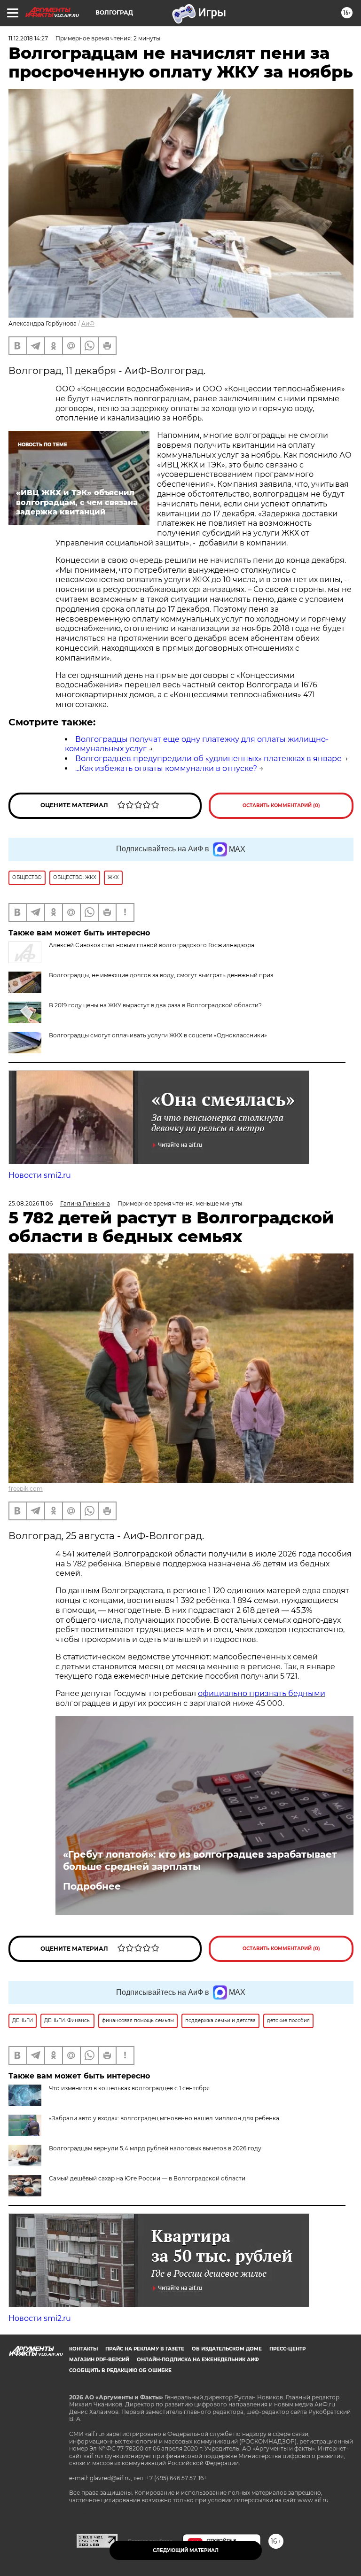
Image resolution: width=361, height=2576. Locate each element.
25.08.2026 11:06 (31, 1203)
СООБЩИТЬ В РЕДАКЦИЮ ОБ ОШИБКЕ (120, 2370)
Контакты (83, 2349)
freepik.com (26, 1489)
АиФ (88, 323)
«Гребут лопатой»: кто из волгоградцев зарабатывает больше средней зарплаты (200, 1860)
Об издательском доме (227, 2349)
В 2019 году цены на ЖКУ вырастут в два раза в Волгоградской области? (155, 1005)
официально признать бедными (262, 1693)
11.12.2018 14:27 (28, 38)
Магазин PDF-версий (99, 2360)
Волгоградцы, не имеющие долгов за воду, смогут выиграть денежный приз (161, 975)
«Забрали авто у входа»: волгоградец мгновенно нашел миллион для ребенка (164, 2118)
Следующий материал (186, 2550)
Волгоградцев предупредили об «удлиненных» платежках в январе (208, 759)
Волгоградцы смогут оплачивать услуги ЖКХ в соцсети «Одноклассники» (158, 1035)
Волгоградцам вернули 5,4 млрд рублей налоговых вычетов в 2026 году (155, 2148)
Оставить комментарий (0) (281, 805)
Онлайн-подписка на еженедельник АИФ (198, 2360)
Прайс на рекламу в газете (145, 2349)
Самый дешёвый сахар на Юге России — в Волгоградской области (147, 2178)
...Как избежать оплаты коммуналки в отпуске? (166, 768)
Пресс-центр (287, 2349)
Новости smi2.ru (40, 1175)
